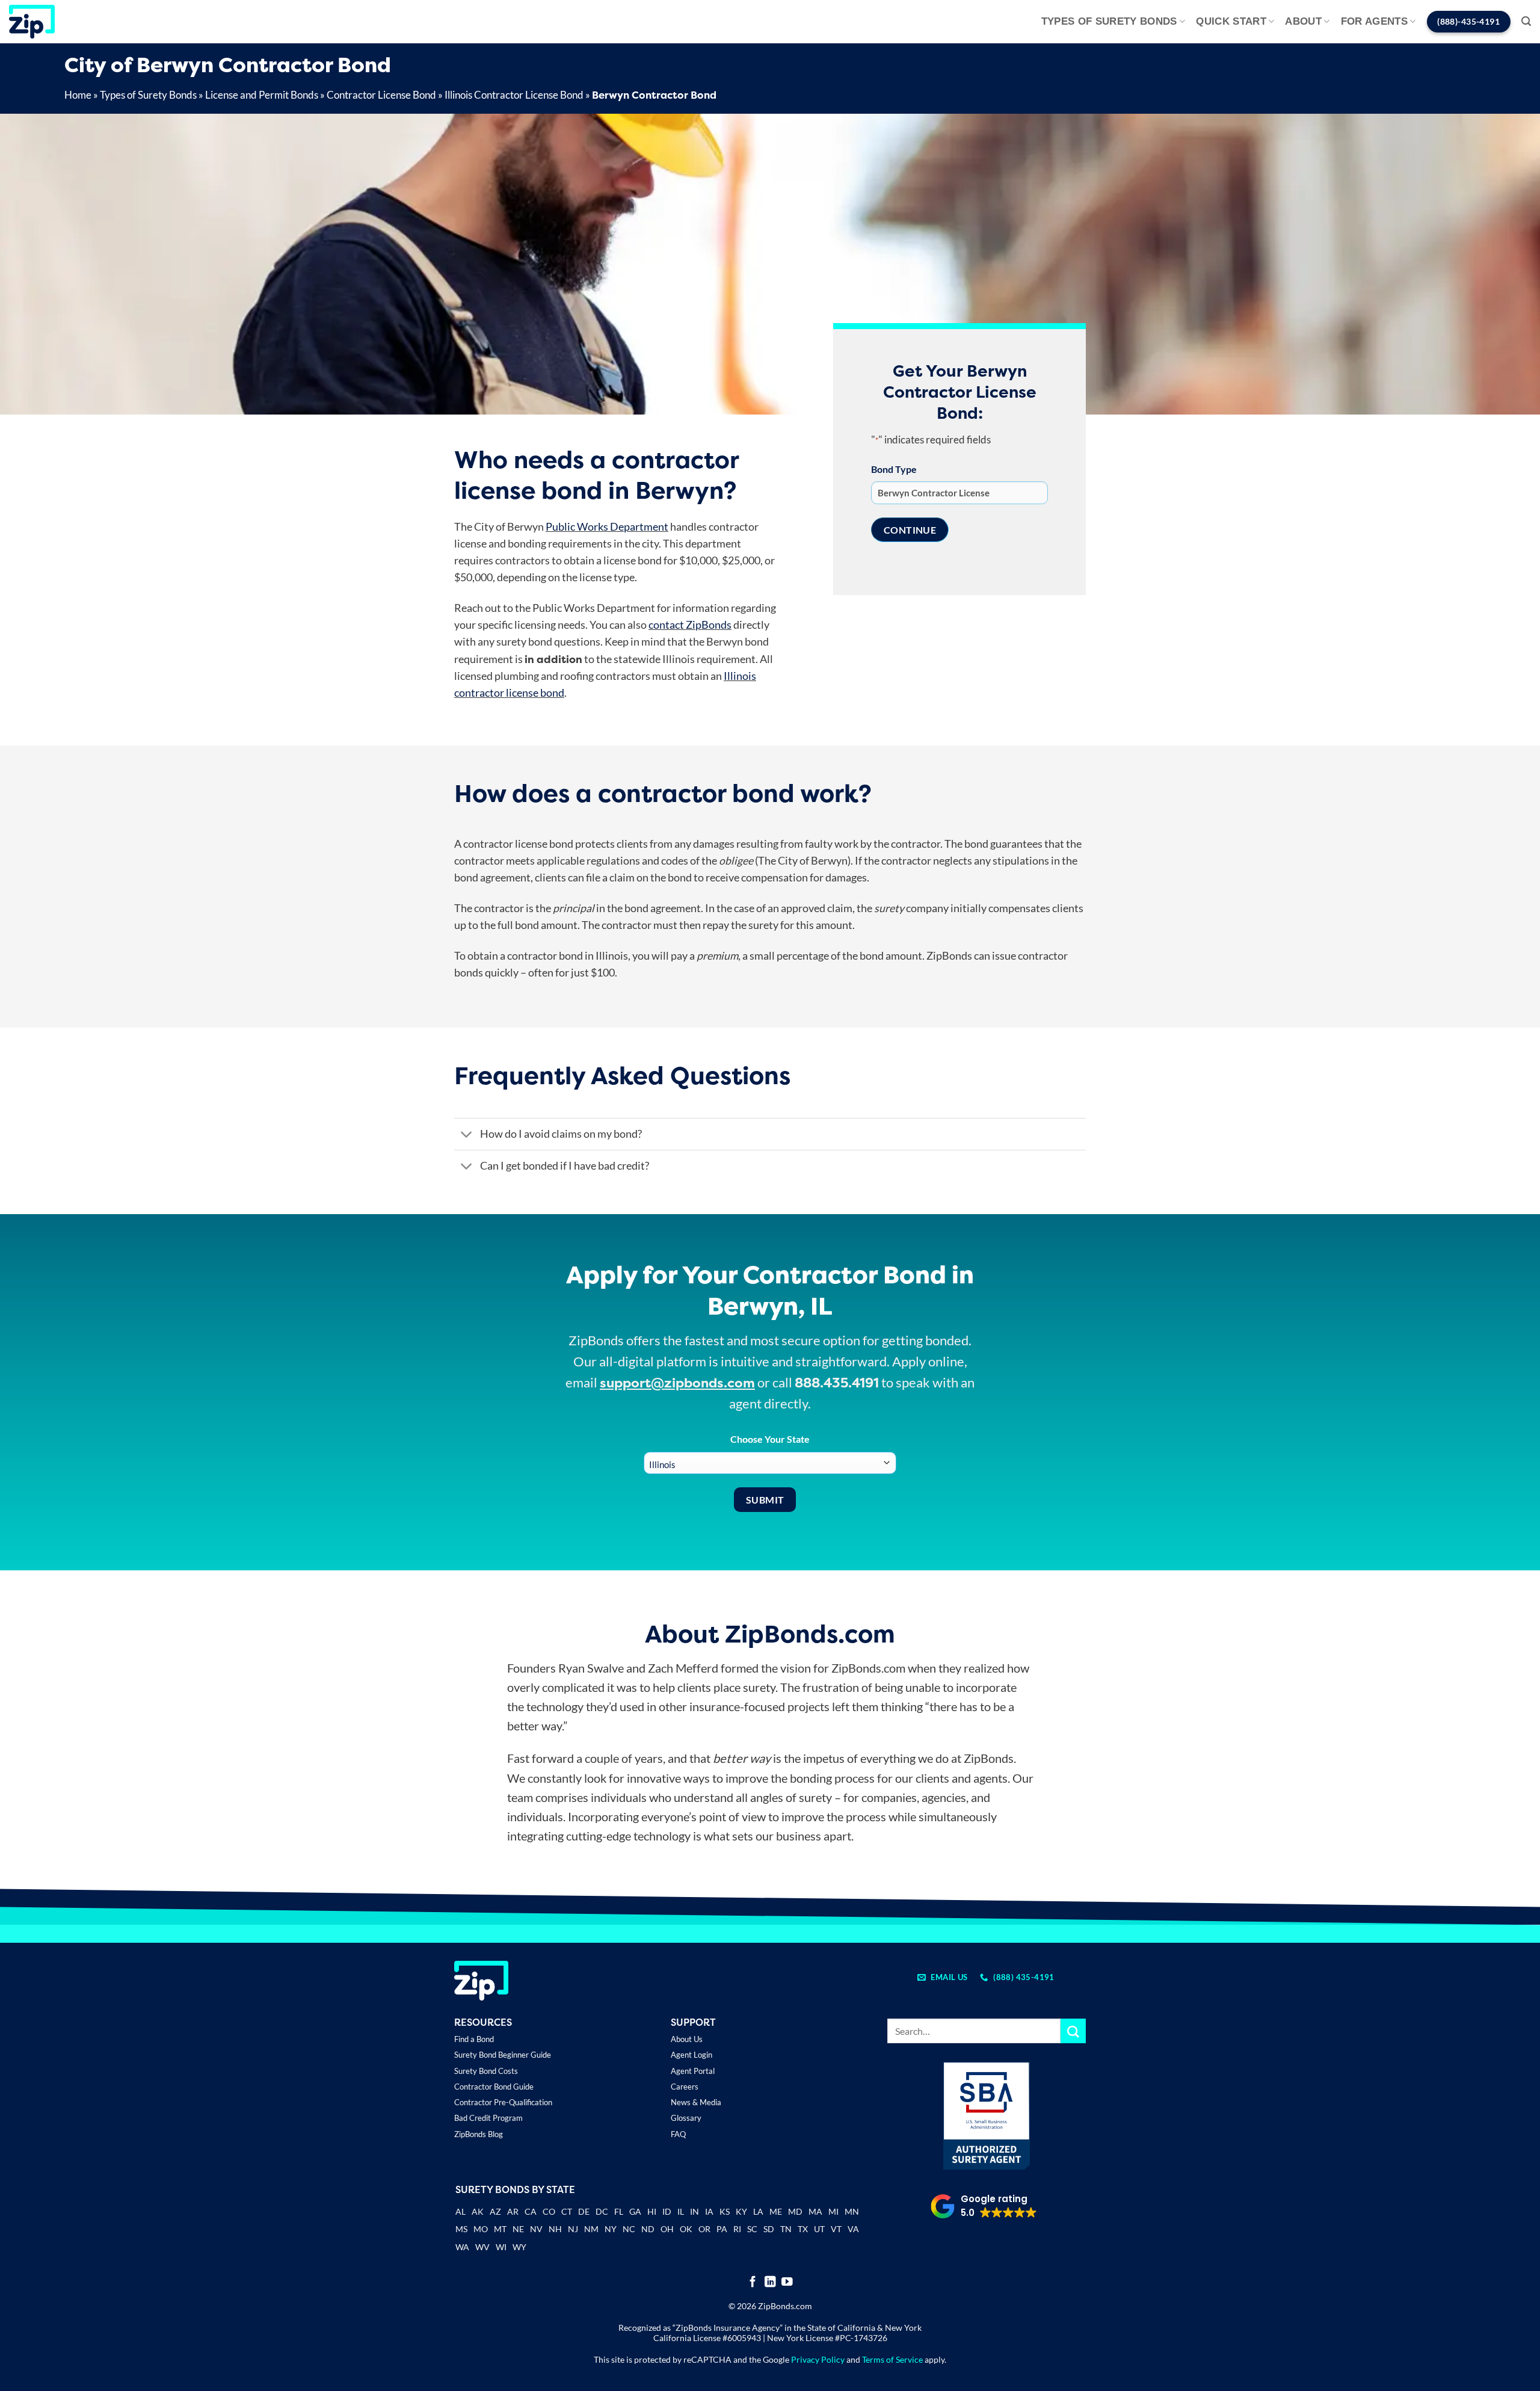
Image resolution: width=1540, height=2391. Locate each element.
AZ (495, 2211)
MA (815, 2211)
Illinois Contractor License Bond (514, 95)
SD (769, 2229)
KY (741, 2211)
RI (737, 2229)
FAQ (678, 2134)
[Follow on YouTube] (787, 2282)
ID (667, 2211)
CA (531, 2211)
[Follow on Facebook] (753, 2282)
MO (481, 2229)
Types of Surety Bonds (1109, 21)
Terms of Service (892, 2359)
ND (648, 2229)
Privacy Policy (818, 2359)
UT (819, 2229)
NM (591, 2229)
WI (501, 2247)
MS (461, 2229)
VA (853, 2229)
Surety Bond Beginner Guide (503, 2055)
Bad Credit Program (488, 2118)
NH (555, 2229)
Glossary (686, 2118)
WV (482, 2247)
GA (635, 2211)
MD (795, 2211)
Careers (685, 2087)
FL (619, 2211)
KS (725, 2211)
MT (500, 2229)
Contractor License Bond (381, 95)
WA (462, 2247)
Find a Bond (474, 2039)
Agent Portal (693, 2071)
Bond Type (894, 469)
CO (549, 2211)
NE (518, 2229)
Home (78, 95)
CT (567, 2211)
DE (584, 2211)
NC (629, 2229)
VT (836, 2229)
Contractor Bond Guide (494, 2087)
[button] (1526, 21)
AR (513, 2211)
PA (722, 2229)
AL (460, 2213)
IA (709, 2211)
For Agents (1374, 21)
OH (667, 2229)
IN (695, 2211)
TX (803, 2229)
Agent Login (691, 2055)
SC (752, 2229)
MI (833, 2211)
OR (704, 2229)
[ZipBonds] (32, 22)
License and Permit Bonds (262, 95)
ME (776, 2211)
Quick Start (1231, 21)
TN (786, 2229)
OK (686, 2229)
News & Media (696, 2102)
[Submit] (1073, 2031)
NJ (573, 2229)
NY (611, 2229)
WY (519, 2247)
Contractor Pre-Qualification (503, 2102)
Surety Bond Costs (486, 2071)
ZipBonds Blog (479, 2134)
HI (652, 2211)
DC (602, 2211)
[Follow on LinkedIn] (770, 2282)
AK (478, 2211)
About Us (687, 2039)
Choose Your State (770, 1439)
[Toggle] (467, 1136)
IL (681, 2211)
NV (536, 2229)
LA (758, 2211)
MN (852, 2211)
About (1303, 21)
